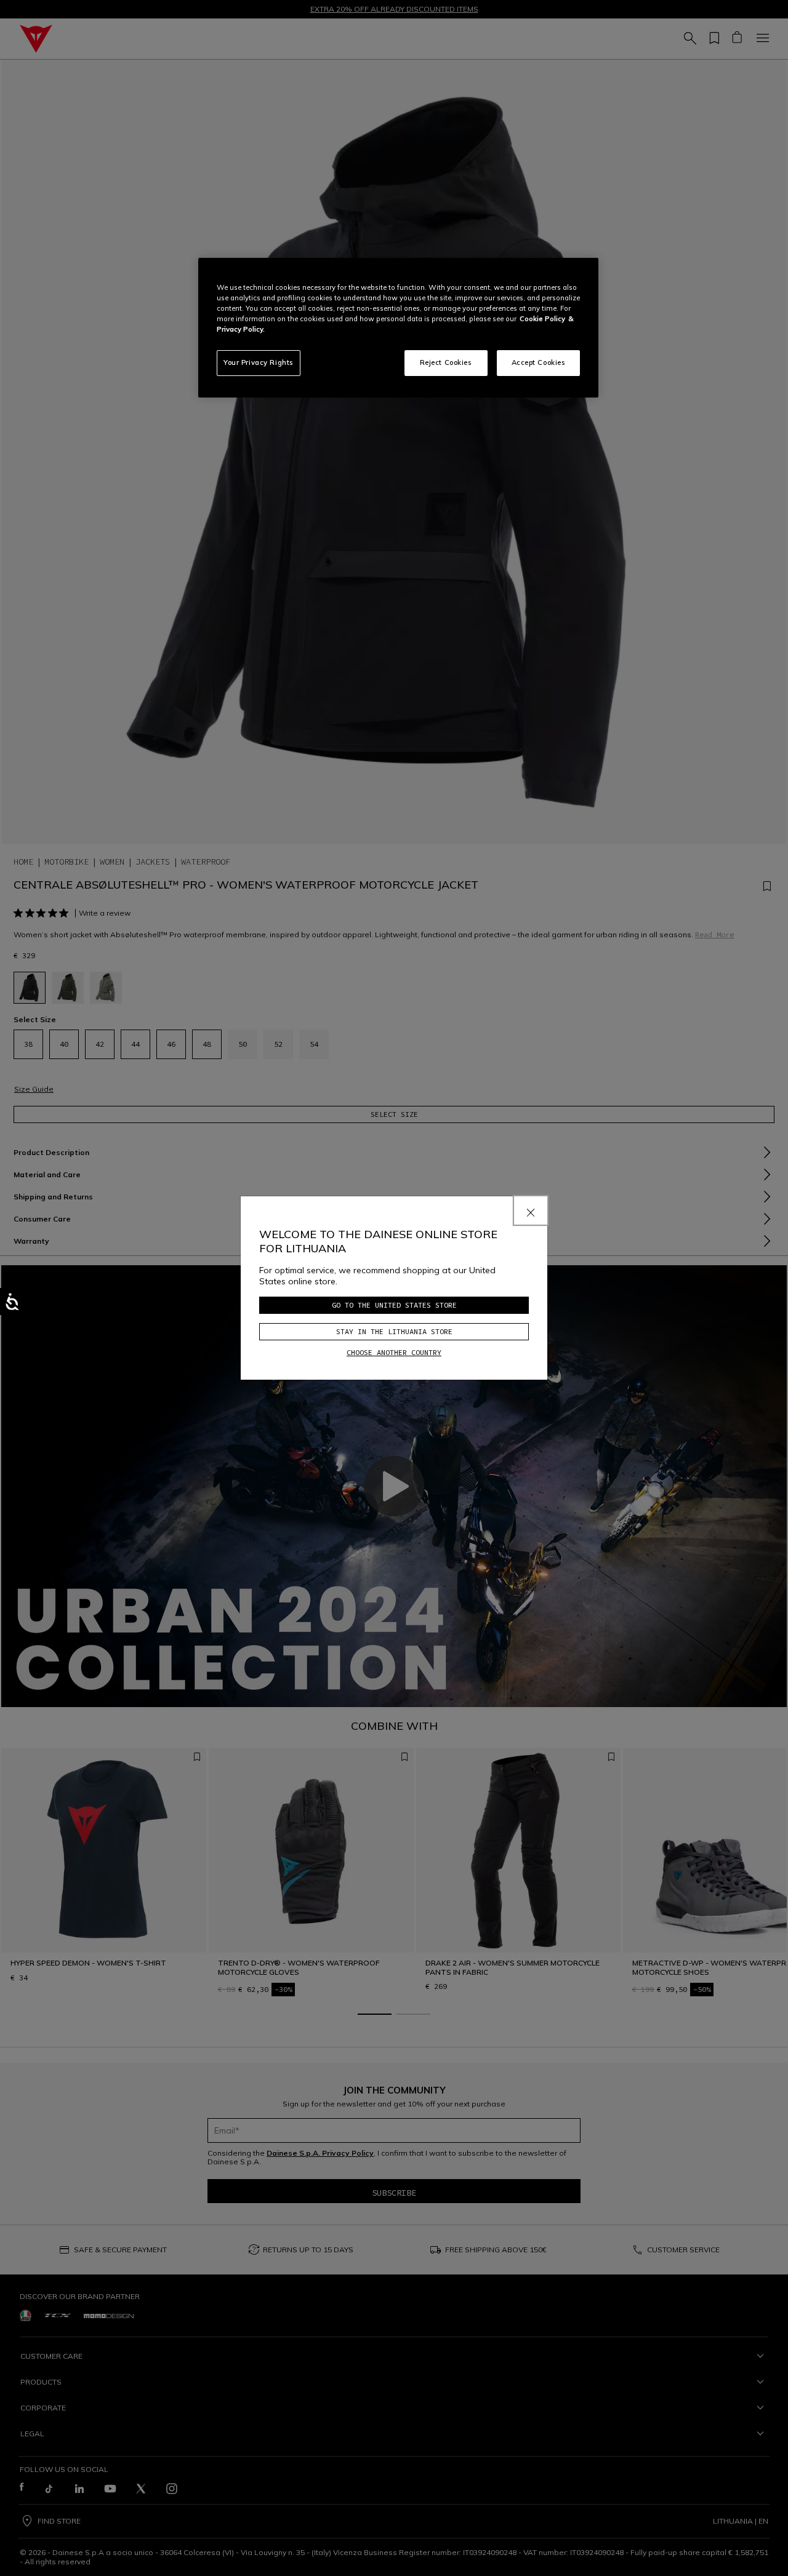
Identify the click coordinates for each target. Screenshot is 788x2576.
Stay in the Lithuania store (394, 1331)
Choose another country (394, 1352)
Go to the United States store (394, 1305)
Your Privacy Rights (259, 362)
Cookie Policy (542, 319)
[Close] (531, 1210)
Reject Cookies (446, 362)
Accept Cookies (539, 362)
